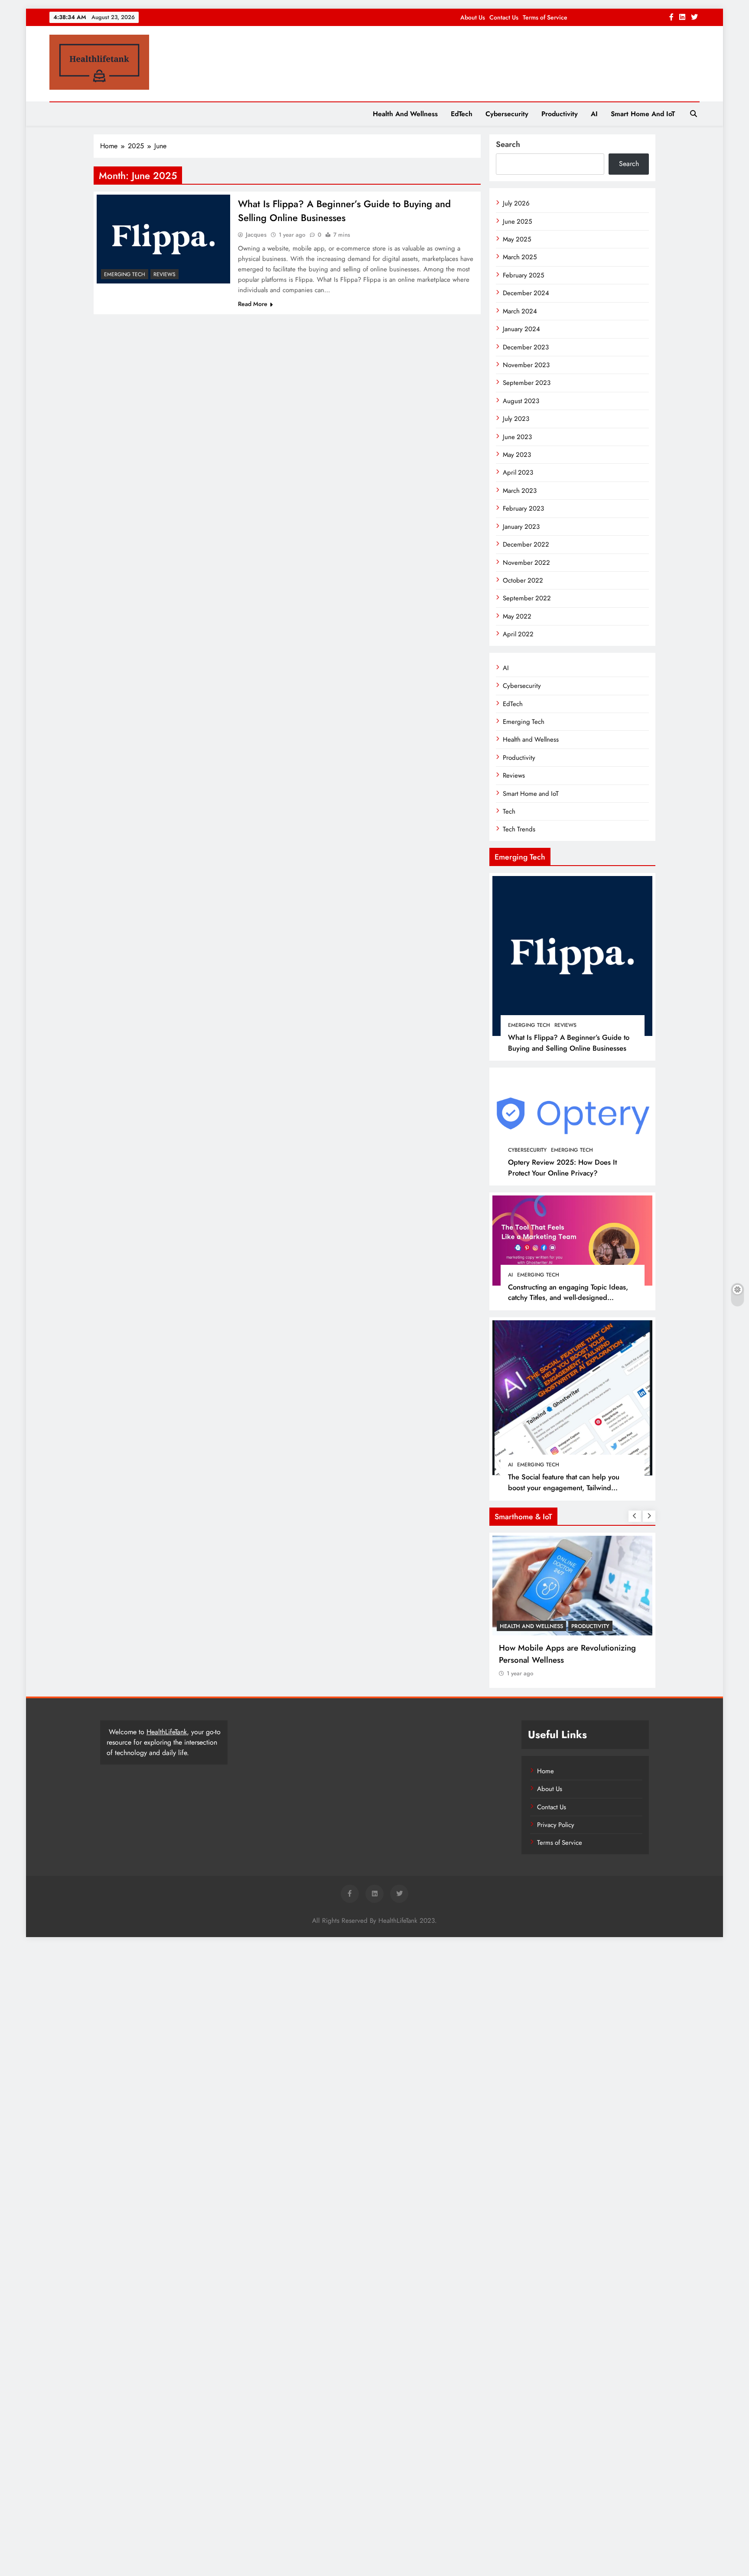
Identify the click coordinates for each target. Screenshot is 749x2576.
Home (545, 1771)
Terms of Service (545, 17)
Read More (253, 304)
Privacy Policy (556, 1825)
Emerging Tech (125, 274)
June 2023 (517, 437)
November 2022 (526, 563)
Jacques (256, 234)
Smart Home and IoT (643, 114)
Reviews (164, 274)
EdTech (462, 114)
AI (594, 114)
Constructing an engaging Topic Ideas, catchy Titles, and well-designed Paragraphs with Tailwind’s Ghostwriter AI (572, 1298)
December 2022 (526, 544)
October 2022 (523, 580)
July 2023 (516, 419)
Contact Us (504, 17)
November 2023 (526, 365)
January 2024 (521, 329)
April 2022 (518, 634)
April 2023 (518, 472)
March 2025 (520, 257)
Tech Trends (519, 829)
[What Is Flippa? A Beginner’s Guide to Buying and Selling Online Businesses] (163, 239)
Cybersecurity (507, 114)
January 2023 (521, 527)
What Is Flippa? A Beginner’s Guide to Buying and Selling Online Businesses (344, 211)
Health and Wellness (405, 114)
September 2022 (527, 598)
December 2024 (526, 293)
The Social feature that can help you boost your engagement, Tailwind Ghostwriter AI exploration (564, 1488)
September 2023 (527, 383)
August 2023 (521, 401)
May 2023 (517, 455)
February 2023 (523, 508)
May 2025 (517, 239)
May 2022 (517, 616)
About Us (473, 17)
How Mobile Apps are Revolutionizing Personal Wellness (567, 1654)
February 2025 (523, 275)
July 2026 (516, 203)
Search (508, 144)
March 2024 (520, 311)
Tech (509, 811)
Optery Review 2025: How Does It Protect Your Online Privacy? (562, 1168)
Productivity (560, 114)
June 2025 (517, 221)
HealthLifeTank (167, 1732)
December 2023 (526, 347)
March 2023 (520, 491)
